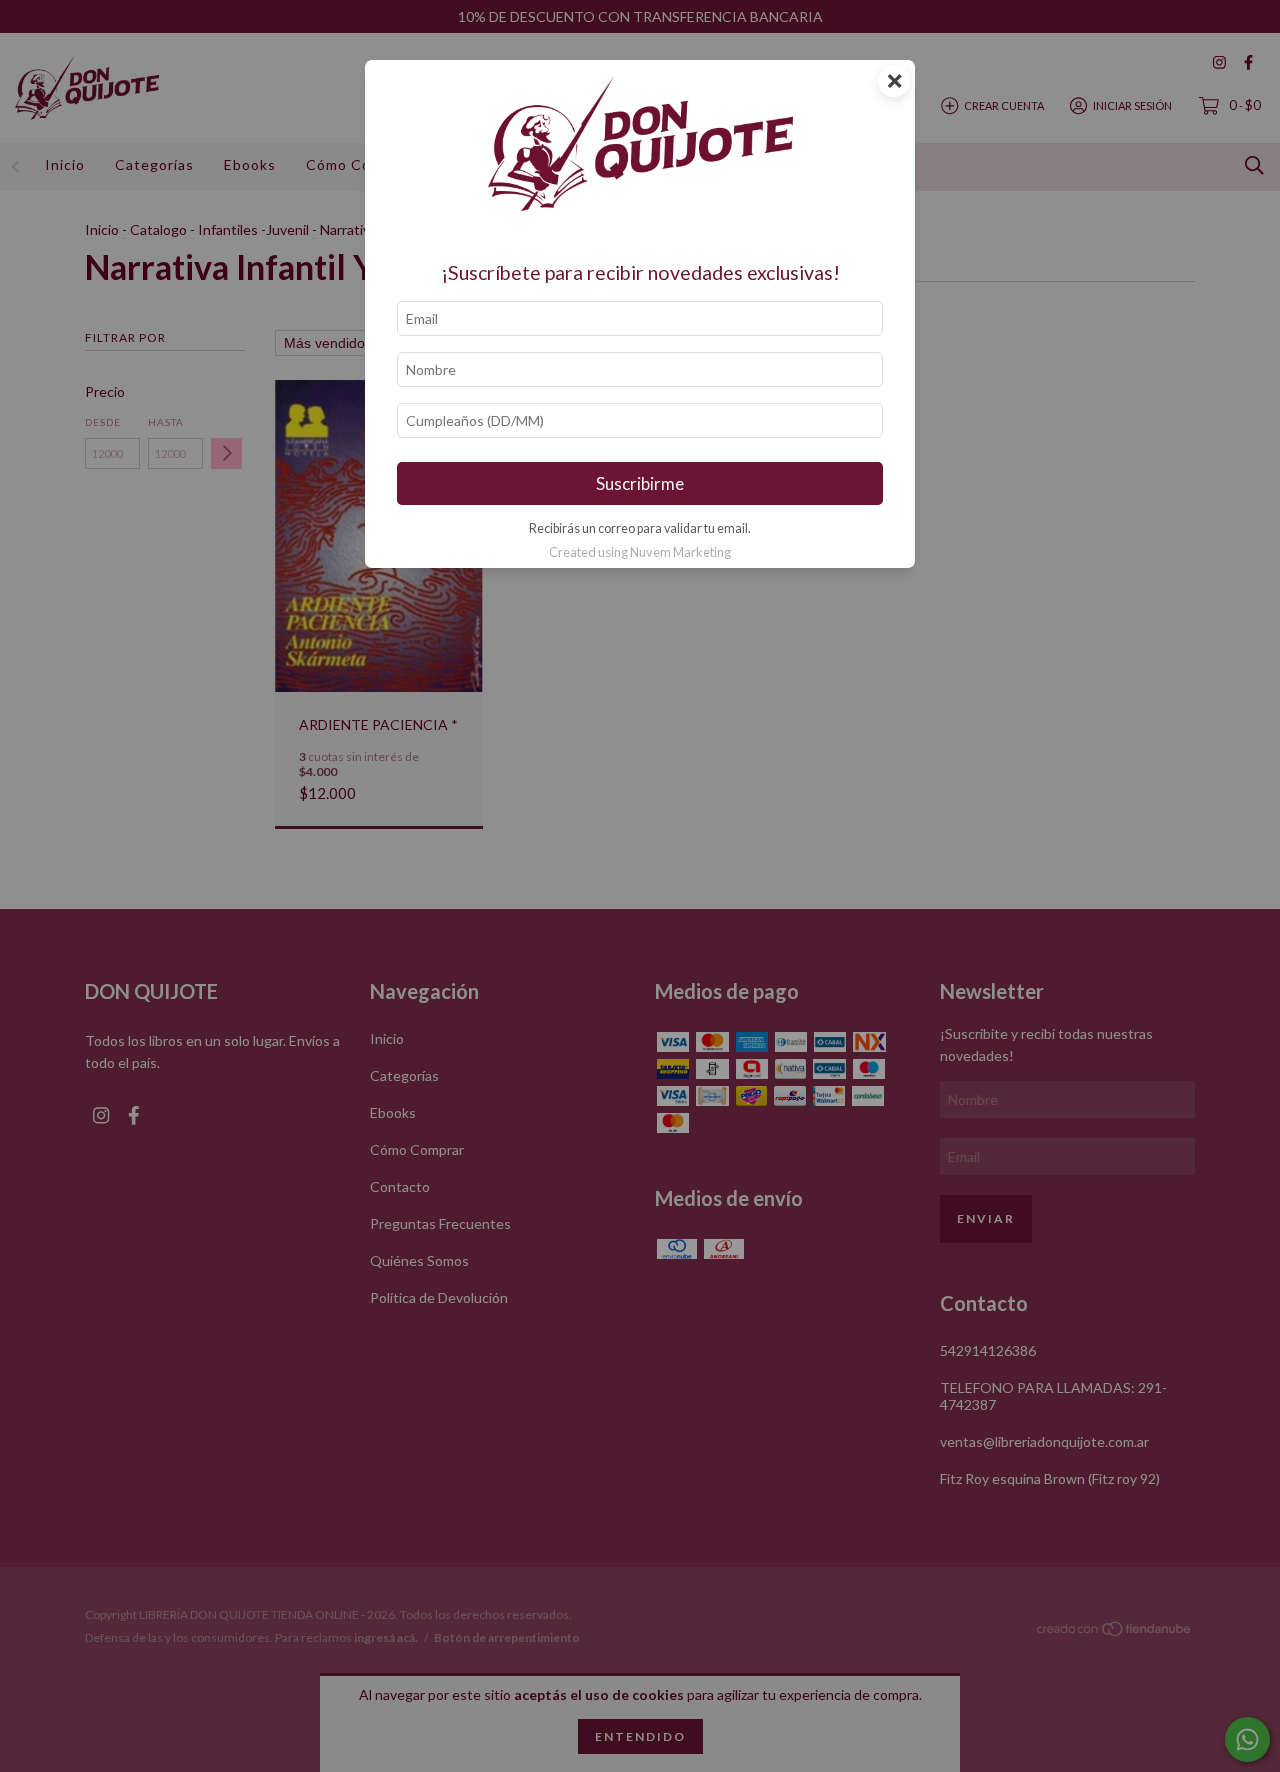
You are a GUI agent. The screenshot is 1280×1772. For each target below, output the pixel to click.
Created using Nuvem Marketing (640, 552)
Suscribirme (640, 483)
